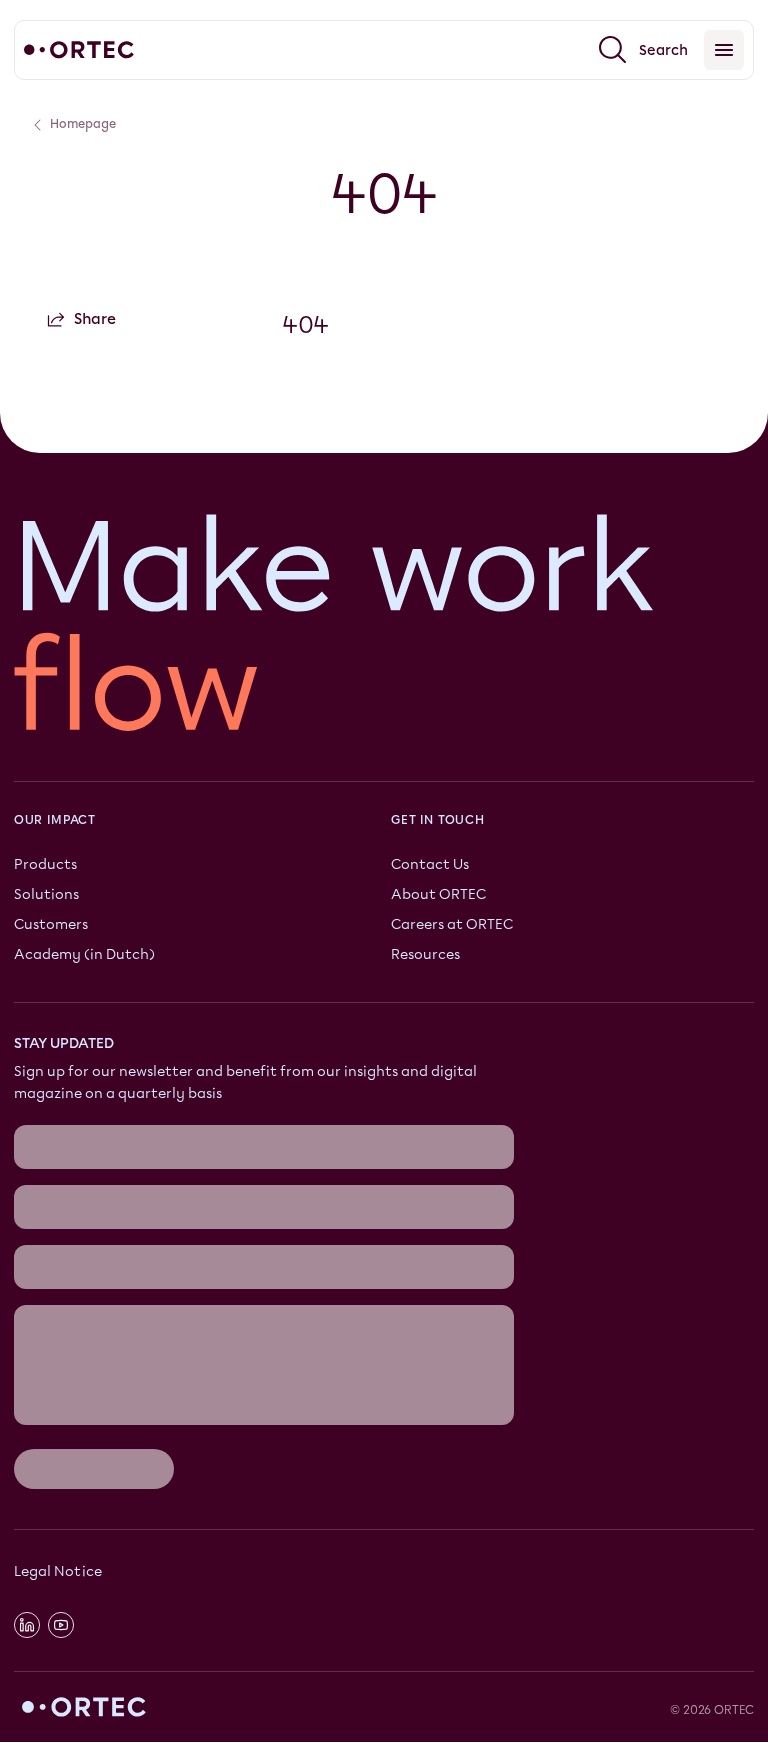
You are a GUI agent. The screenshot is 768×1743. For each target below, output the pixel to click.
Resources (425, 954)
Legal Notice (58, 1572)
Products (45, 864)
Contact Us (430, 864)
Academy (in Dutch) (84, 954)
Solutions (46, 894)
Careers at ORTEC (452, 924)
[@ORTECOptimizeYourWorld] (61, 1625)
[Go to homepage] (79, 50)
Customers (51, 924)
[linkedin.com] (27, 1625)
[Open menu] (724, 50)
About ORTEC (438, 894)
